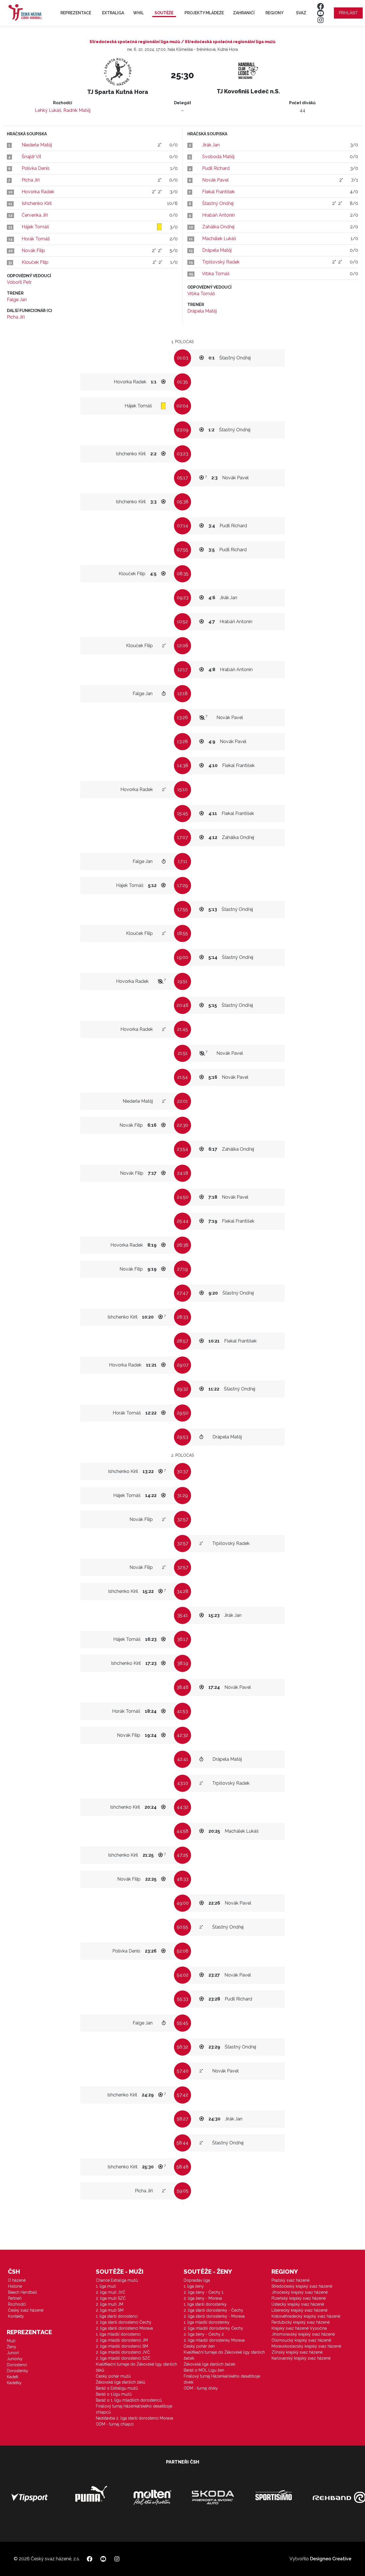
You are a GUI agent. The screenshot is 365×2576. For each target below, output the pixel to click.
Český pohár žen (199, 2346)
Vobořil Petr (19, 282)
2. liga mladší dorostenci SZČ (123, 2358)
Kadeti (13, 2377)
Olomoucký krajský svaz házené (301, 2340)
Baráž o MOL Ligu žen (204, 2370)
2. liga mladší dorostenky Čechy (213, 2328)
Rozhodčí (17, 2304)
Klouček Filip (35, 262)
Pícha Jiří (31, 180)
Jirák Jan (211, 145)
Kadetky (14, 2383)
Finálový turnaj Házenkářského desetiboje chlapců (134, 2409)
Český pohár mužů (113, 2376)
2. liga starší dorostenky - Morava (214, 2316)
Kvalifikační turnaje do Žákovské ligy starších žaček (224, 2355)
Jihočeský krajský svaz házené (300, 2292)
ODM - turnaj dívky (201, 2388)
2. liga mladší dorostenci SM (122, 2346)
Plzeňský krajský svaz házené (299, 2298)
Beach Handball (23, 2292)
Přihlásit (348, 13)
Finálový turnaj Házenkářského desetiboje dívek (222, 2379)
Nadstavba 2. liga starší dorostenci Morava (134, 2418)
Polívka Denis (36, 168)
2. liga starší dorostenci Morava (124, 2328)
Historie (15, 2286)
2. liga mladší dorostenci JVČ (123, 2352)
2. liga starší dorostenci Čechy (124, 2322)
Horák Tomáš (36, 239)
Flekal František (218, 192)
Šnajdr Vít (32, 157)
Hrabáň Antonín (219, 215)
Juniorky (15, 2359)
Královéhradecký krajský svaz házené (306, 2316)
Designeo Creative (331, 2559)
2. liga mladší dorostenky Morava (214, 2340)
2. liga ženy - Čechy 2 (204, 2334)
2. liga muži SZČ (111, 2298)
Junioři (13, 2353)
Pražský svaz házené (290, 2280)
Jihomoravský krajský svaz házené (303, 2334)
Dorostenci (17, 2365)
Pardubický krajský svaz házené (301, 2322)
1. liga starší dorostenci (117, 2316)
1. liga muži (106, 2286)
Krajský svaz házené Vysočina (299, 2328)
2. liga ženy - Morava (203, 2298)
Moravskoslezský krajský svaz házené (306, 2346)
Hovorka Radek (38, 192)
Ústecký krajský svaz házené (298, 2304)
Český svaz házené (26, 2310)
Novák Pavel (215, 180)
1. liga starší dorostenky (205, 2304)
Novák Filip (33, 250)
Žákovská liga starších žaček (209, 2364)
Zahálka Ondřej (218, 227)
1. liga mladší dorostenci (118, 2334)
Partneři (15, 2298)
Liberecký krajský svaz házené (299, 2310)
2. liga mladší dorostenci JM (122, 2340)
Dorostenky (18, 2371)
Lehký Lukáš (48, 110)
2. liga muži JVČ (111, 2292)
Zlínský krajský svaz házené (297, 2352)
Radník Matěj (77, 110)
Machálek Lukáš (219, 239)
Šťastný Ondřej (218, 203)
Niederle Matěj (37, 145)
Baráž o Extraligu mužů (117, 2388)
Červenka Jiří (35, 215)
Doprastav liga (197, 2280)
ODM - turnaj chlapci (115, 2424)
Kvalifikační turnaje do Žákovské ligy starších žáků (136, 2367)
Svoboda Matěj (218, 157)
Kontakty (16, 2316)
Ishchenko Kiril (37, 203)
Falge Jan (17, 300)
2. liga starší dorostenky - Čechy (213, 2310)
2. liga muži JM (109, 2304)
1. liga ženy (194, 2286)
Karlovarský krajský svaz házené (301, 2358)
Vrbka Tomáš (216, 274)
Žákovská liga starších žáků (120, 2382)
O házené (17, 2280)
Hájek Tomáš (35, 227)
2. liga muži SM (110, 2310)
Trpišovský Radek (221, 262)
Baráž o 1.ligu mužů (114, 2394)
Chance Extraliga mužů (117, 2280)
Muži (11, 2341)
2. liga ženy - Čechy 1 (203, 2292)
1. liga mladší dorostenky (207, 2322)
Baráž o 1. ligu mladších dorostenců (129, 2400)
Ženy (12, 2347)
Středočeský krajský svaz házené (302, 2286)
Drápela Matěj (217, 250)
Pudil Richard (216, 168)
